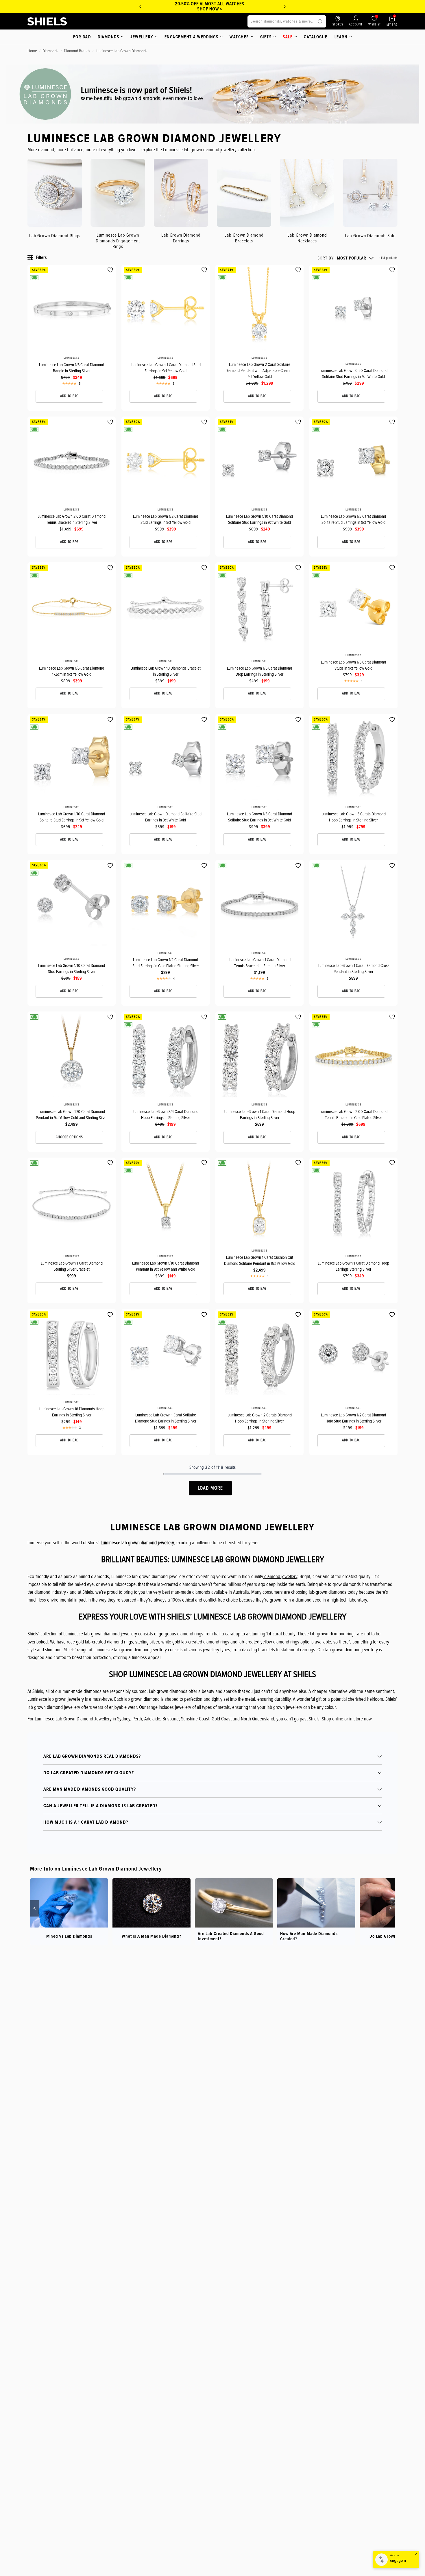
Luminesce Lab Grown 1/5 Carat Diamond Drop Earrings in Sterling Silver (259, 671)
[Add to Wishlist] (110, 270)
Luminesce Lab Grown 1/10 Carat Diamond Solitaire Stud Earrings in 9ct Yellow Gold (72, 817)
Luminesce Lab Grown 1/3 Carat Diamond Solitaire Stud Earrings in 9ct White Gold (259, 817)
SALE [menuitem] (288, 37)
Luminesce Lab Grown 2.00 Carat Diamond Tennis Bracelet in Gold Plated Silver (353, 1115)
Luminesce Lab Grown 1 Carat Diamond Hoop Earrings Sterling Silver (353, 1266)
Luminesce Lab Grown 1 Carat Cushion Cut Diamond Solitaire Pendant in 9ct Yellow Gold (260, 1260)
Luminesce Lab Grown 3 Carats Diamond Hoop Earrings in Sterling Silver (354, 817)
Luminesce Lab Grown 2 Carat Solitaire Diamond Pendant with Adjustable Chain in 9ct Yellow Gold (259, 371)
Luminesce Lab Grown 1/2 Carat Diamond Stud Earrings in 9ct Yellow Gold (166, 519)
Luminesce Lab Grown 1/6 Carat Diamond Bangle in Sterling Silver (72, 368)
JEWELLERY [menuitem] (142, 37)
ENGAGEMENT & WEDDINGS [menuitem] (192, 37)
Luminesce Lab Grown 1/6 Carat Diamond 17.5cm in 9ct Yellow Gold (72, 671)
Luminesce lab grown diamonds (122, 51)
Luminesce (71, 358)
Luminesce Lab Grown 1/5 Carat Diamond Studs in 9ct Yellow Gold (353, 665)
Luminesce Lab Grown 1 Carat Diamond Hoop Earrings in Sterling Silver (259, 1115)
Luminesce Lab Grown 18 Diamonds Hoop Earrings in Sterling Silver (72, 1412)
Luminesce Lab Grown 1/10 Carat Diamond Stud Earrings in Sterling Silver (72, 969)
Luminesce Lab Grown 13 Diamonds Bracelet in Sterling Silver (166, 671)
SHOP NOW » (147, 9)
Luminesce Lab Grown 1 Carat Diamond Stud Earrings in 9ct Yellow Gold (166, 368)
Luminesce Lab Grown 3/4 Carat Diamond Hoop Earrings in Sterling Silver (166, 1115)
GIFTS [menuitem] (266, 37)
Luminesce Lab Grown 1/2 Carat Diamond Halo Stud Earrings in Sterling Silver (353, 1418)
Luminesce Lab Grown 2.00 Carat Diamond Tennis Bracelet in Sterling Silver (72, 519)
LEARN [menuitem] (341, 37)
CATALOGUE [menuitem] (316, 37)
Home (32, 51)
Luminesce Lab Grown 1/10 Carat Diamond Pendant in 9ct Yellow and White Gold (166, 1266)
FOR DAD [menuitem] (82, 37)
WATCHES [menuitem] (239, 37)
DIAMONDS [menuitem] (108, 37)
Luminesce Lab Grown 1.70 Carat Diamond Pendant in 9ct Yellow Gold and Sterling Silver (72, 1115)
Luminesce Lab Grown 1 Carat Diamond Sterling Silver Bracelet (72, 1266)
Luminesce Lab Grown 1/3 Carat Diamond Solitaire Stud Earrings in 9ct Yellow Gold (353, 519)
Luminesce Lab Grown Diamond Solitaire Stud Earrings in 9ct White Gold (166, 817)
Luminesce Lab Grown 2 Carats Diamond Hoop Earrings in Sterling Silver (260, 1418)
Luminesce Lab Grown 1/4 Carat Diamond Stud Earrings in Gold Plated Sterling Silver (166, 963)
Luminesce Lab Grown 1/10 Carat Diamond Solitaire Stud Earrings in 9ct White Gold (259, 519)
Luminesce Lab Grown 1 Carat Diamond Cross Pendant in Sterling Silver (354, 969)
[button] (345, 258)
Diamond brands (77, 51)
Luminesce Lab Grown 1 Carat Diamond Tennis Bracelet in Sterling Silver (260, 963)
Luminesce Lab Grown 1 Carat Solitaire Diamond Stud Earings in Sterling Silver (166, 1418)
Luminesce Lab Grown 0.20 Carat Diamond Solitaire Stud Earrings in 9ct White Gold (353, 374)
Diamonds (50, 51)
